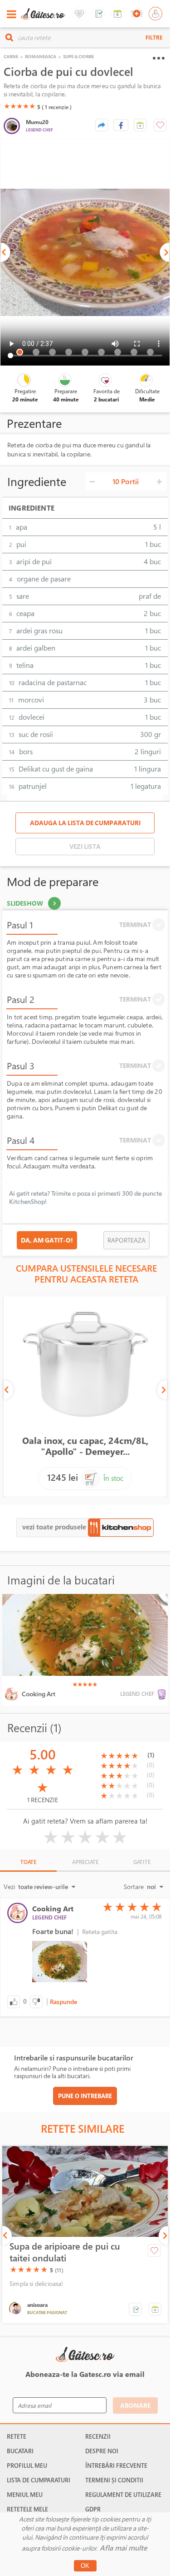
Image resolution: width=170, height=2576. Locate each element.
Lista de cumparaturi (39, 2480)
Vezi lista (85, 846)
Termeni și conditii (114, 2480)
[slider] (19, 106)
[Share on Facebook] (121, 125)
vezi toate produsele (55, 1527)
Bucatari (20, 2451)
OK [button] (85, 2566)
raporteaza (126, 1240)
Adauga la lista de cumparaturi (85, 823)
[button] (140, 125)
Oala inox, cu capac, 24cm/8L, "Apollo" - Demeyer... (85, 1446)
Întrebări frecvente (116, 2466)
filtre (154, 37)
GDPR (93, 2509)
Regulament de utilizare (123, 2495)
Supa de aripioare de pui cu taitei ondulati (65, 2252)
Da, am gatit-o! (47, 1240)
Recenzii (98, 2436)
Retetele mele (27, 2509)
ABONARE (135, 2405)
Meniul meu (25, 2495)
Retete (17, 2436)
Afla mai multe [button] (123, 2548)
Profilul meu (27, 2466)
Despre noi (102, 2451)
